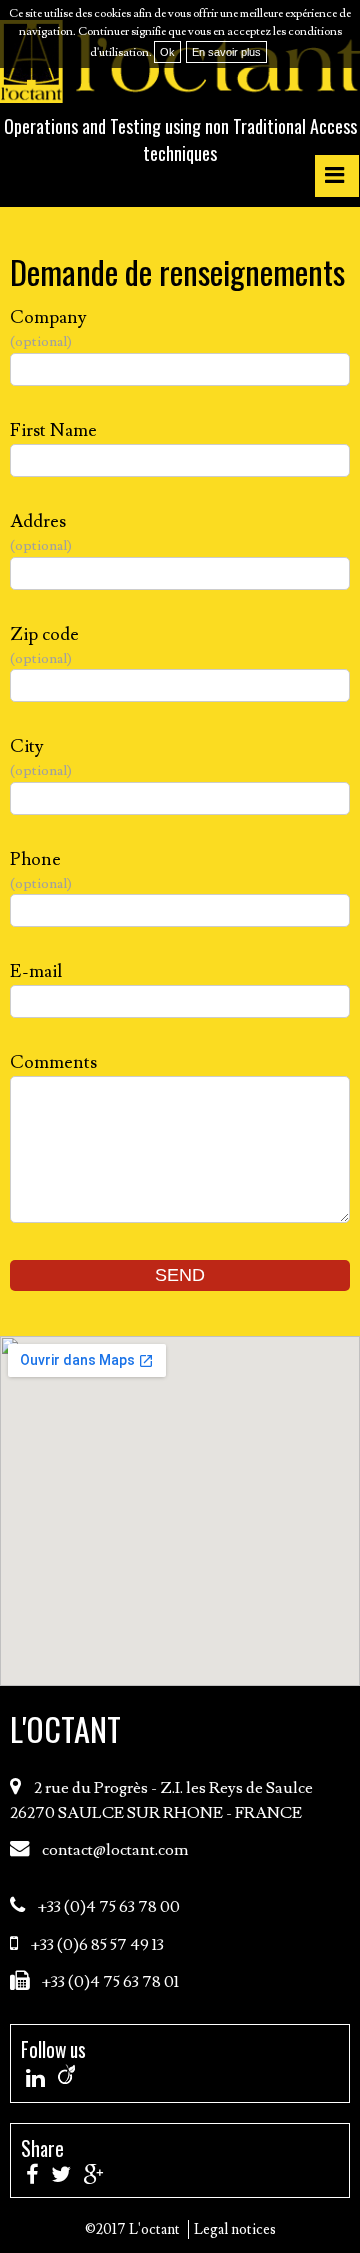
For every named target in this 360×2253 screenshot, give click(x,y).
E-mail (36, 971)
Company (48, 328)
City (38, 757)
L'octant (65, 1728)
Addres (38, 532)
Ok (167, 52)
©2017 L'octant (132, 2229)
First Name (53, 430)
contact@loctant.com (115, 1850)
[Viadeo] (66, 2074)
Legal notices (235, 2229)
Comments (53, 1062)
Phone (38, 870)
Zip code (44, 645)
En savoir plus (226, 52)
